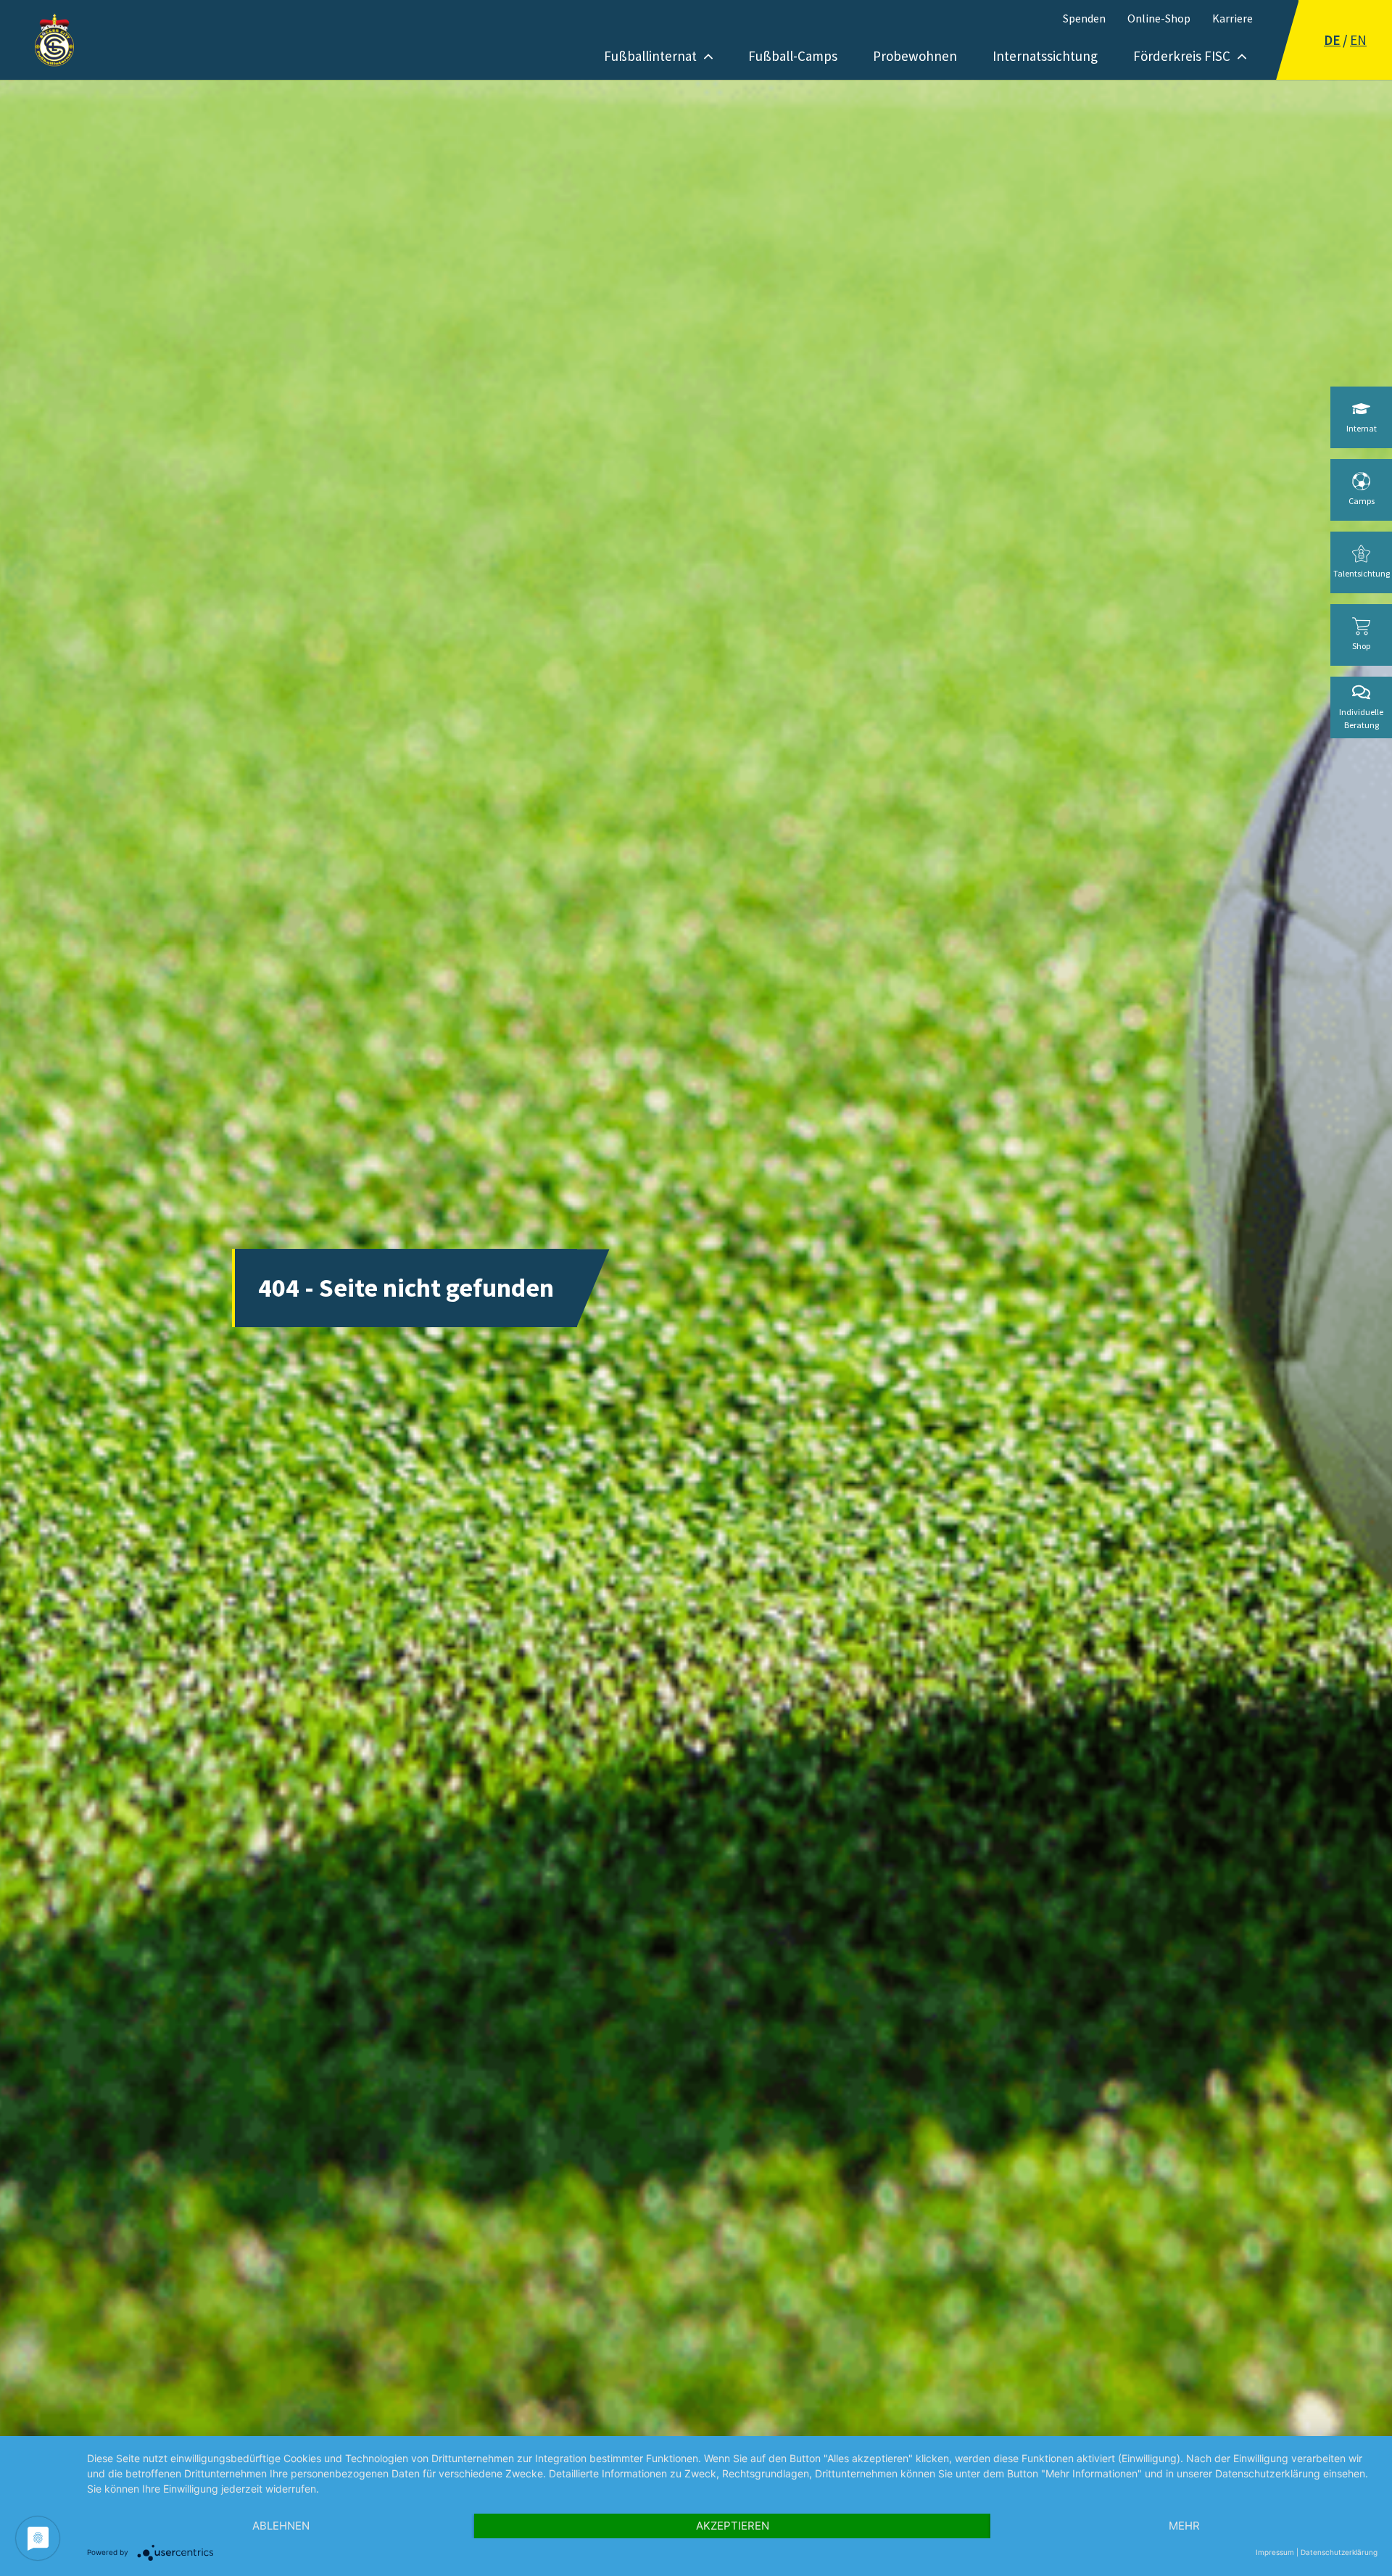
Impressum (1275, 2552)
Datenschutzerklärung (1339, 2552)
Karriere (1232, 18)
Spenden (1084, 18)
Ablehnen (281, 2526)
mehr (1184, 2526)
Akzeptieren (733, 2526)
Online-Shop (1159, 18)
